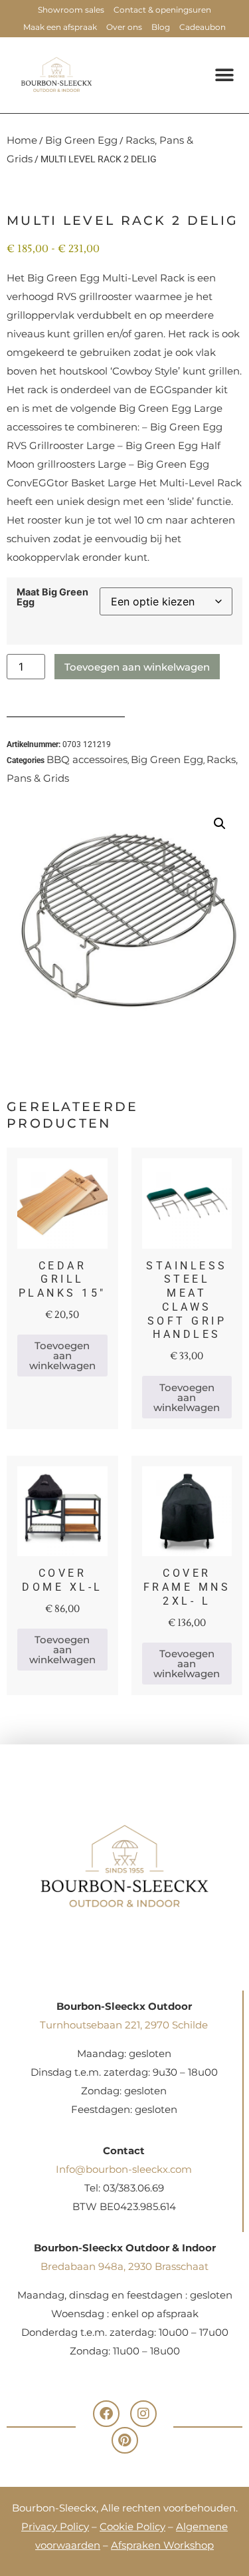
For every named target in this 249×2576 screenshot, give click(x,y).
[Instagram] (143, 2414)
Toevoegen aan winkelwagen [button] (62, 1356)
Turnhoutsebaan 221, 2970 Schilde (124, 2025)
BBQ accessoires (87, 759)
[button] (224, 75)
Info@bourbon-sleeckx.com (124, 2169)
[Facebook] (106, 2414)
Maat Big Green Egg (52, 597)
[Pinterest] (125, 2440)
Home (22, 140)
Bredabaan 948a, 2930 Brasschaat (124, 2266)
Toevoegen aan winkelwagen (137, 667)
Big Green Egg (81, 140)
